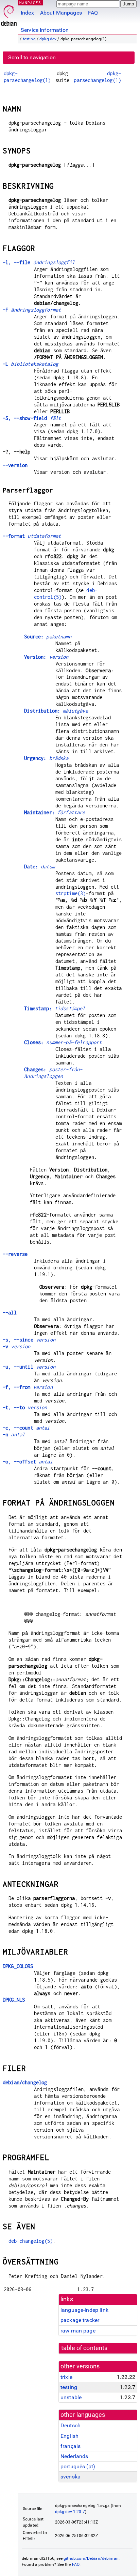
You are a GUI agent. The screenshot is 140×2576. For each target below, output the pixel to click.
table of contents (84, 2348)
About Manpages (61, 13)
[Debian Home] (9, 14)
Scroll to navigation (32, 57)
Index (27, 13)
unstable (71, 2397)
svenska (71, 2477)
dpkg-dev (48, 39)
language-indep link (84, 2310)
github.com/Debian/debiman (91, 2558)
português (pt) (78, 2466)
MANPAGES (30, 3)
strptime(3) (71, 893)
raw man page (78, 2331)
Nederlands (74, 2456)
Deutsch (71, 2425)
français (71, 2446)
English (69, 2436)
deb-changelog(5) (31, 2241)
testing (29, 39)
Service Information (45, 30)
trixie (66, 2377)
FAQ (93, 13)
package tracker (80, 2320)
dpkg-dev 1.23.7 (70, 2512)
